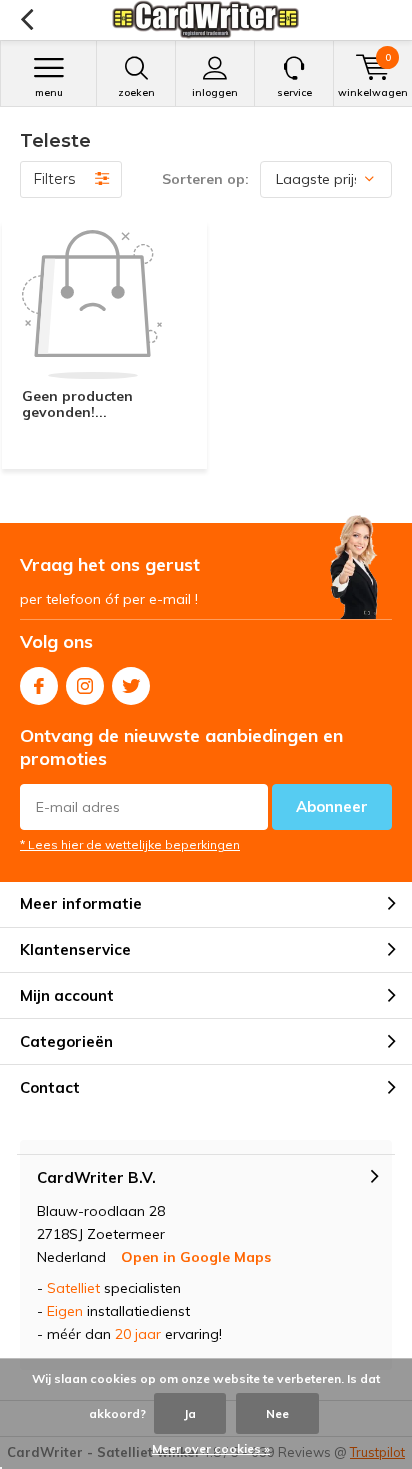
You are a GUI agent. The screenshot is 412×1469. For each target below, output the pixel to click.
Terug (26, 20)
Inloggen (215, 92)
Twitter (131, 686)
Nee (277, 1413)
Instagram (85, 686)
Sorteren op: (205, 179)
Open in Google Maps (196, 1257)
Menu (49, 92)
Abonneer (332, 806)
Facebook (39, 686)
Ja (190, 1413)
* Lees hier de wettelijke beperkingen (130, 844)
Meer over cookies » (211, 1448)
